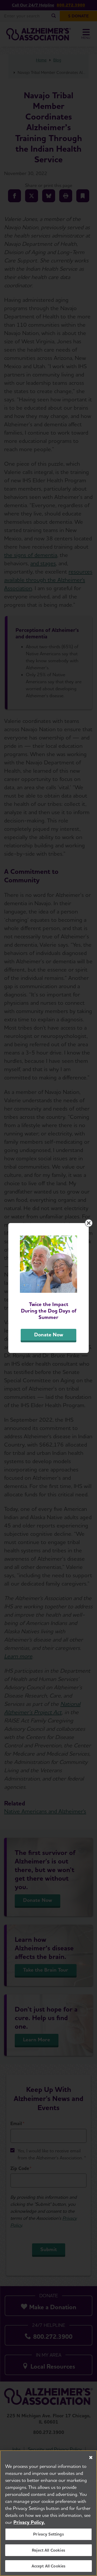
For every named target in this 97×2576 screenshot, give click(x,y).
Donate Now (49, 1335)
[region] (48, 2513)
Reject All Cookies (48, 2550)
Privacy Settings (48, 2534)
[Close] (91, 2458)
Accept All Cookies (49, 2566)
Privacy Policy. (29, 2522)
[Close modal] (89, 1223)
